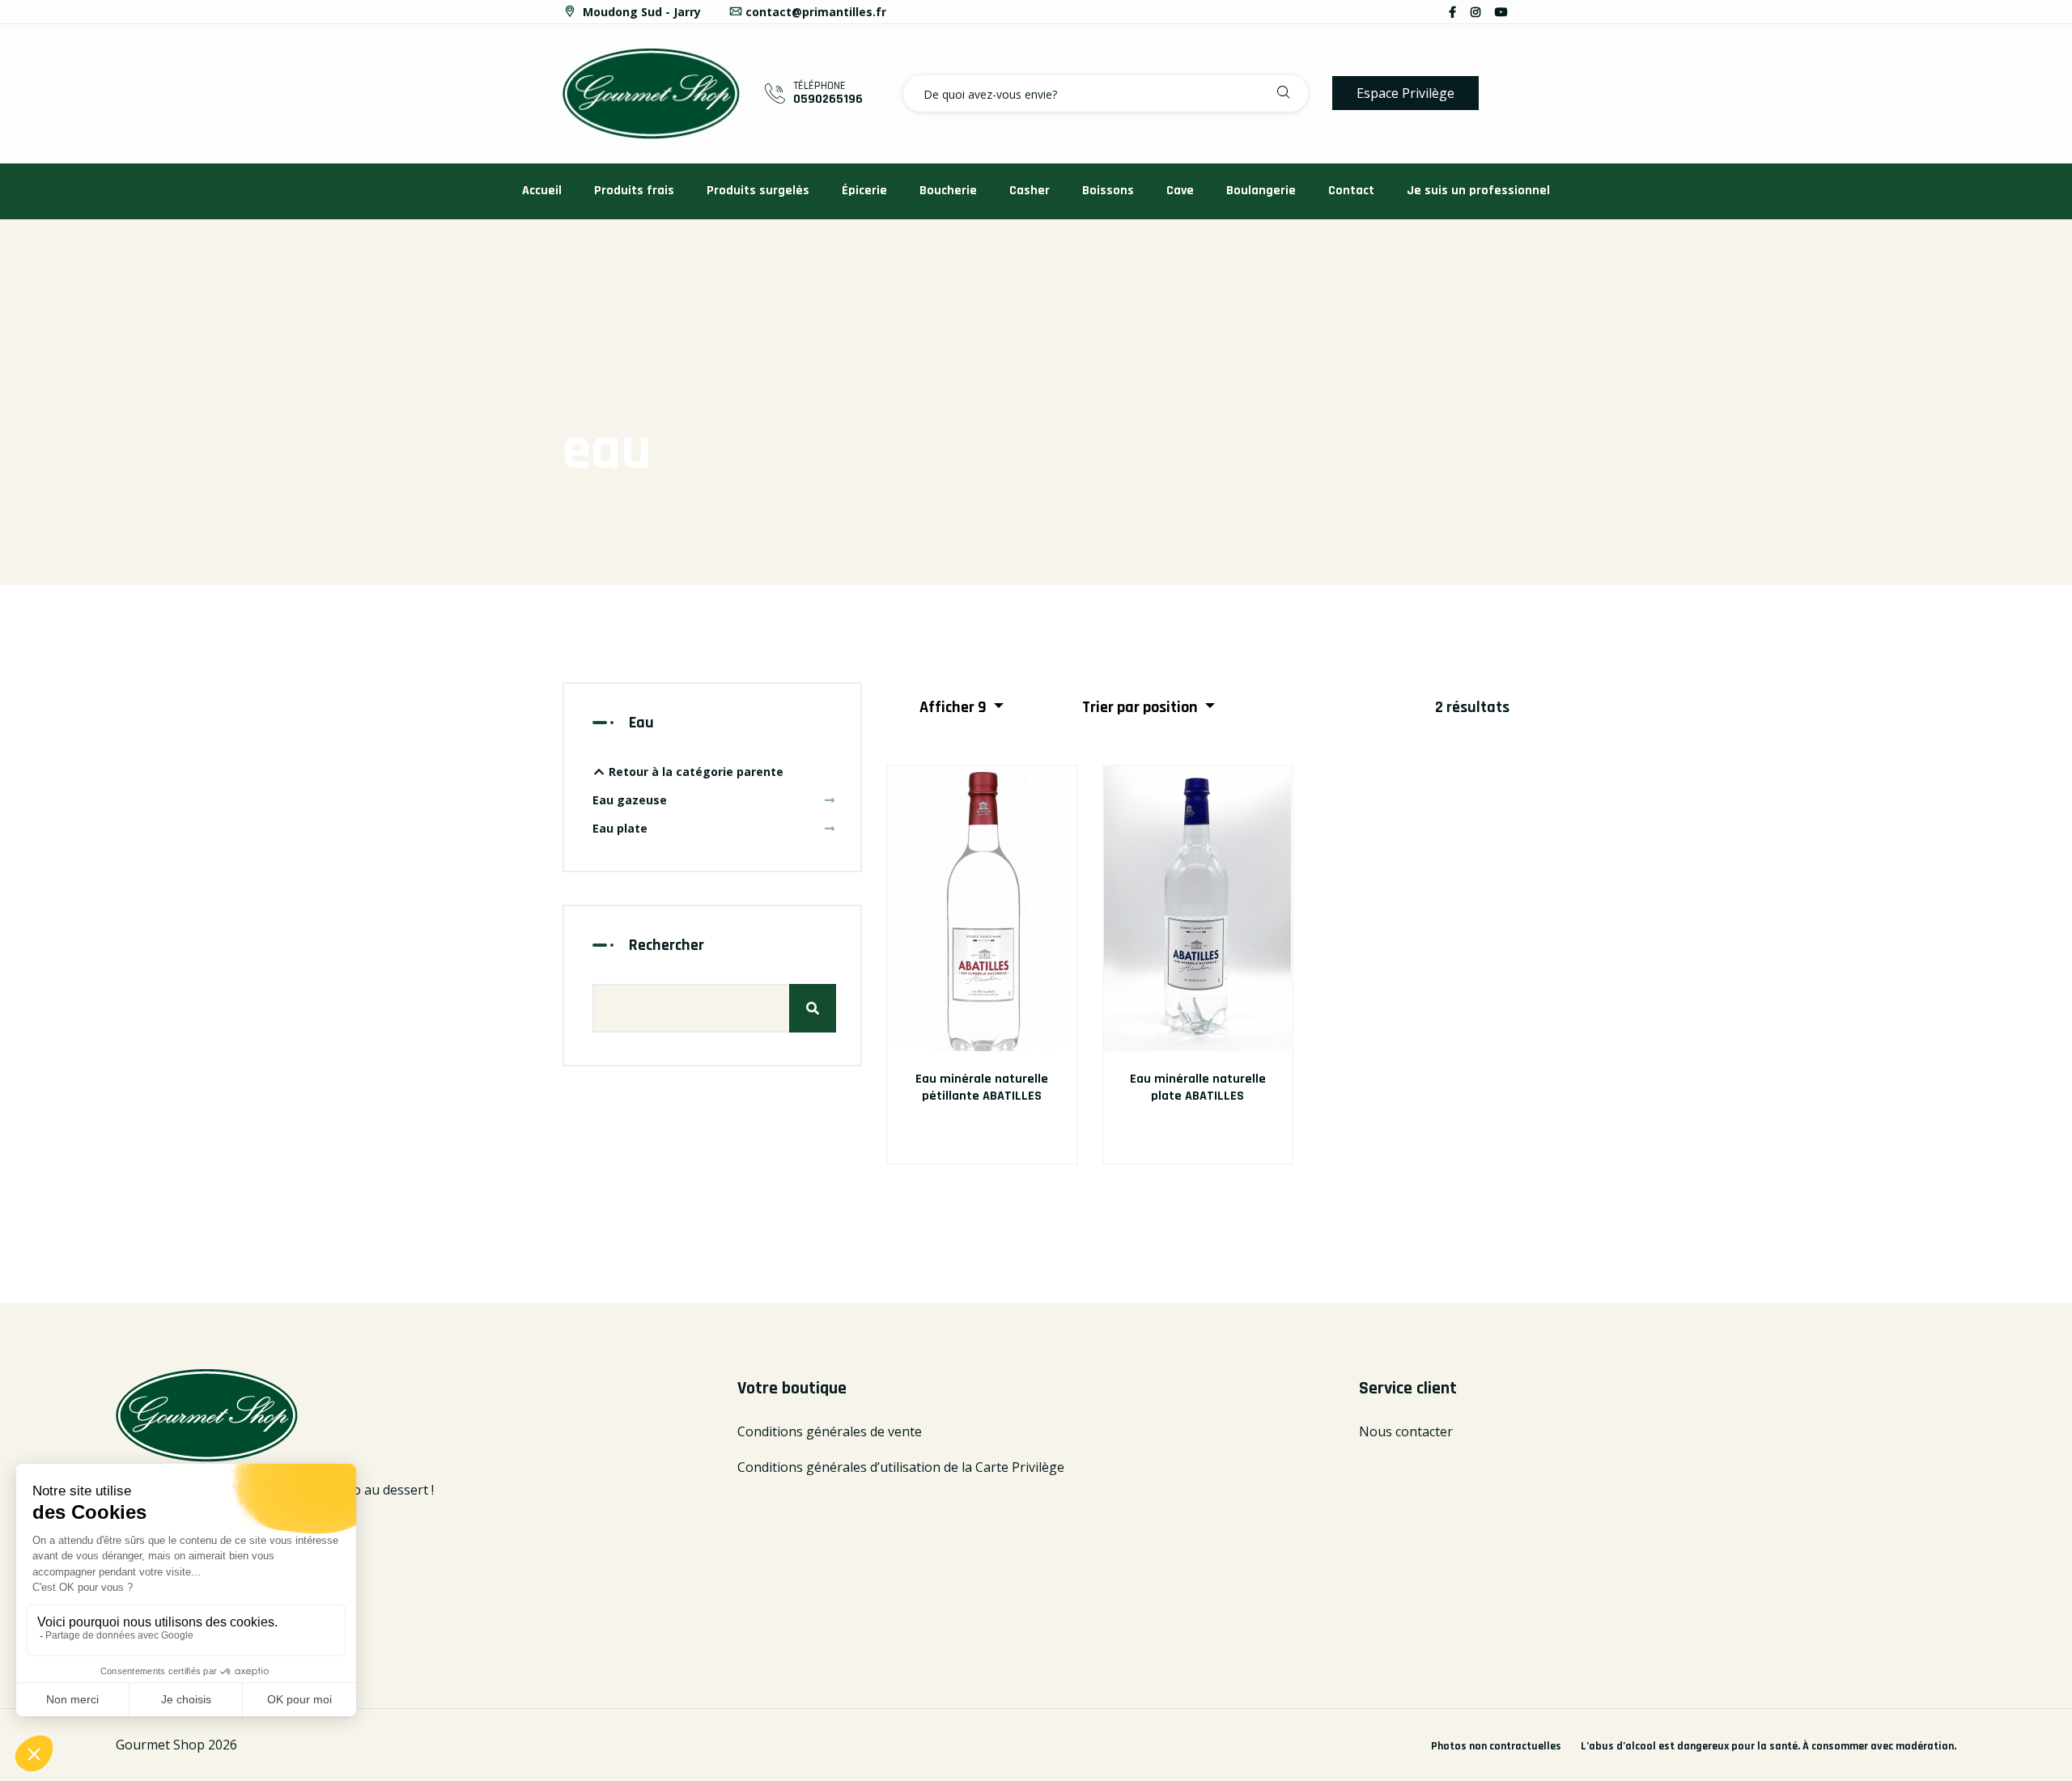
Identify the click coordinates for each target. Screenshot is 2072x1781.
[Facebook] (1452, 12)
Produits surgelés (758, 191)
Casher (1030, 191)
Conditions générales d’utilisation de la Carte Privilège (901, 1467)
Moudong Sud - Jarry (640, 12)
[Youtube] (1501, 12)
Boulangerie (1261, 191)
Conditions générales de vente (830, 1431)
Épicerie (864, 191)
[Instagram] (1475, 12)
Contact (1351, 191)
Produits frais (634, 191)
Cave (1180, 191)
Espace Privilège (1405, 93)
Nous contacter (1406, 1431)
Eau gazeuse (630, 800)
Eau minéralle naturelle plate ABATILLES (1198, 1088)
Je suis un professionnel (1478, 191)
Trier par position (1142, 707)
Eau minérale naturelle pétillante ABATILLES (982, 1088)
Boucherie (948, 191)
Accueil (542, 191)
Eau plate (620, 828)
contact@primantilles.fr (816, 12)
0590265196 (828, 99)
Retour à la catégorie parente (694, 772)
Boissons (1108, 191)
